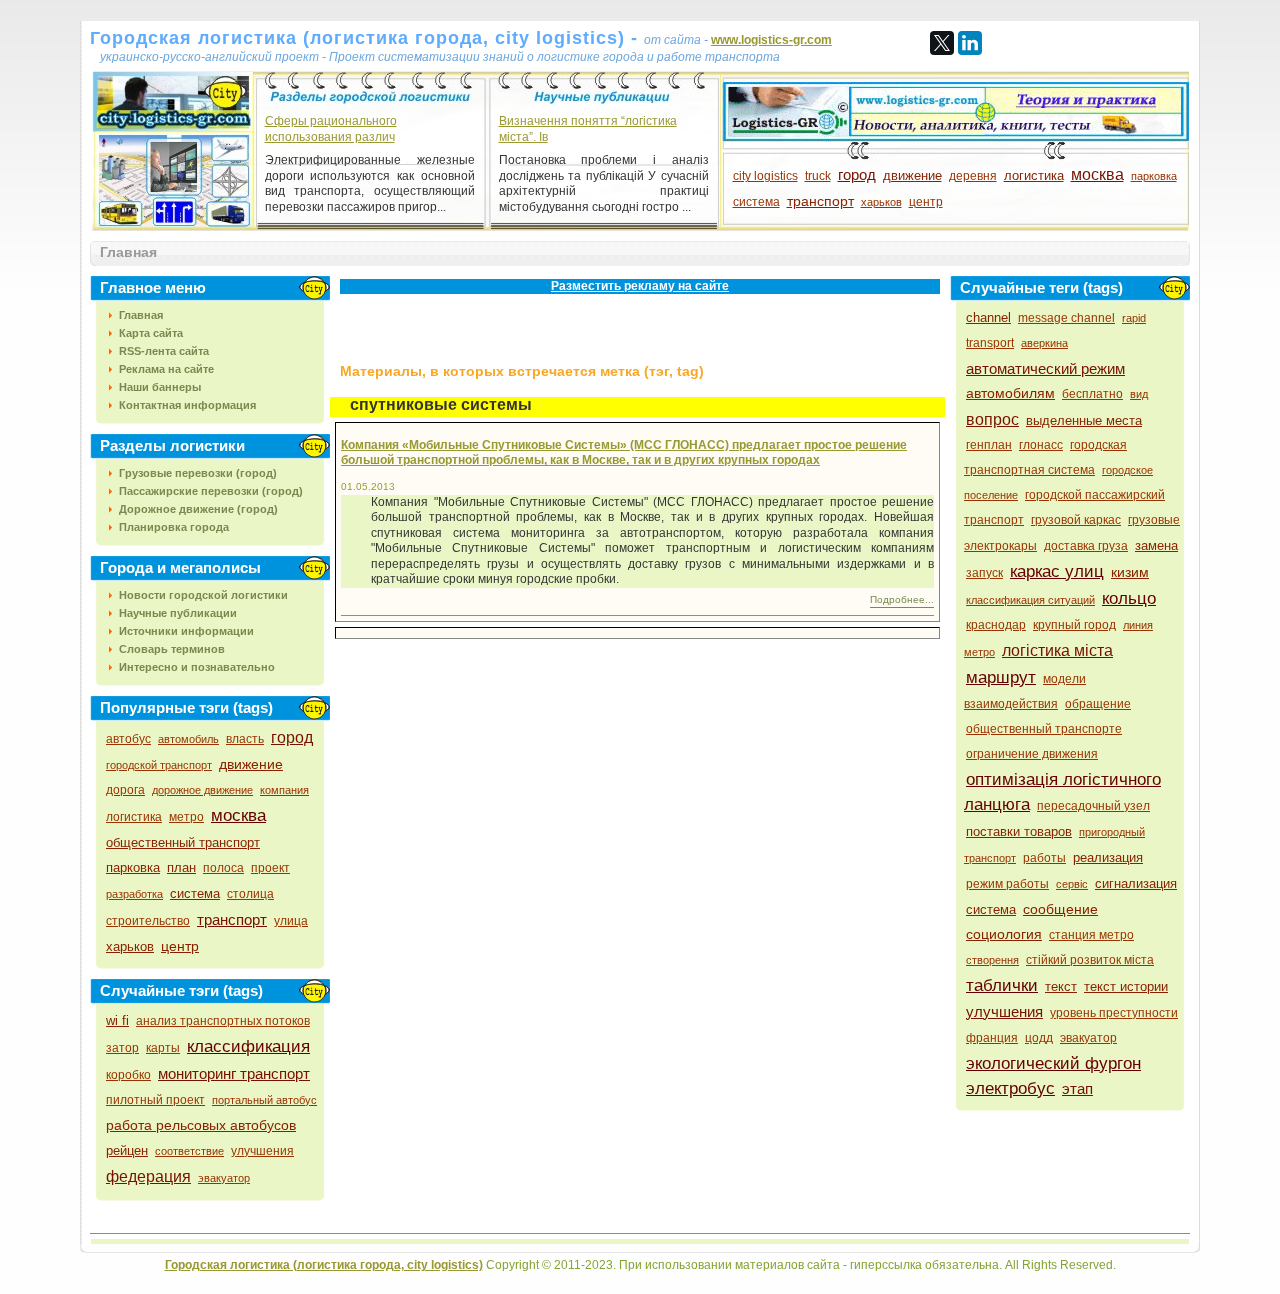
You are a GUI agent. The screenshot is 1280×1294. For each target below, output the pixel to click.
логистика (1034, 175)
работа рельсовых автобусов (201, 1125)
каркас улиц (1057, 571)
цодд (1039, 1038)
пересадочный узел (1093, 806)
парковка (1154, 176)
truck (818, 176)
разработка (134, 894)
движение (912, 175)
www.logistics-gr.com (771, 40)
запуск (984, 573)
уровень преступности (1114, 1013)
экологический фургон (1053, 1063)
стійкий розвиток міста (1090, 960)
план (181, 867)
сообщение (1060, 909)
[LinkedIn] (970, 43)
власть (245, 739)
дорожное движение (202, 790)
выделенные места (1084, 420)
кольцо (1129, 598)
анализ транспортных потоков (223, 1021)
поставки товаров (1019, 831)
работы (1044, 858)
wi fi (117, 1020)
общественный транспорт (183, 842)
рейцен (127, 1150)
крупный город (1074, 625)
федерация (148, 1176)
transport (990, 343)
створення (992, 960)
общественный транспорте (1044, 729)
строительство (148, 921)
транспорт (820, 201)
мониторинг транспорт (234, 1073)
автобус (128, 739)
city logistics (765, 176)
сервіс (1072, 884)
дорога (125, 790)
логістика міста (1057, 650)
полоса (223, 868)
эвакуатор (224, 1178)
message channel (1066, 318)
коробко (128, 1075)
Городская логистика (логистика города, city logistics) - (367, 38)
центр (926, 202)
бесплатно (1092, 394)
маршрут (1001, 677)
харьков (881, 202)
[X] (942, 43)
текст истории (1126, 986)
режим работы (1007, 884)
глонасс (1041, 445)
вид (1139, 394)
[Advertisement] (564, 334)
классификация (248, 1046)
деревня (973, 176)
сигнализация (1136, 883)
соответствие (189, 1151)
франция (992, 1038)
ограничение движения (1032, 754)
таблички (1002, 985)
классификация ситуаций (1030, 600)
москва (1097, 174)
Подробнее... (902, 599)
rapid (1134, 318)
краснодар (996, 625)
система (756, 202)
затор (122, 1048)
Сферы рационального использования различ (331, 129)
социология (1004, 934)
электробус (1010, 1088)
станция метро (1091, 935)
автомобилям (1010, 393)
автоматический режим (1045, 368)
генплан (989, 445)
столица (250, 894)
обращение (1098, 704)
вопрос (992, 419)
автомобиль (188, 739)
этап (1077, 1088)
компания (284, 790)
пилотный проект (155, 1100)
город (857, 174)
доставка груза (1086, 546)
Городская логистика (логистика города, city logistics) (324, 1265)
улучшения (262, 1151)
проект (270, 868)
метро (186, 817)
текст (1061, 986)
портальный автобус (264, 1100)
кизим (1130, 572)
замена (1156, 545)
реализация (1108, 857)
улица (291, 921)
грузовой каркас (1076, 520)
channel (988, 317)
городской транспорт (159, 765)
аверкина (1044, 343)
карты (163, 1048)
